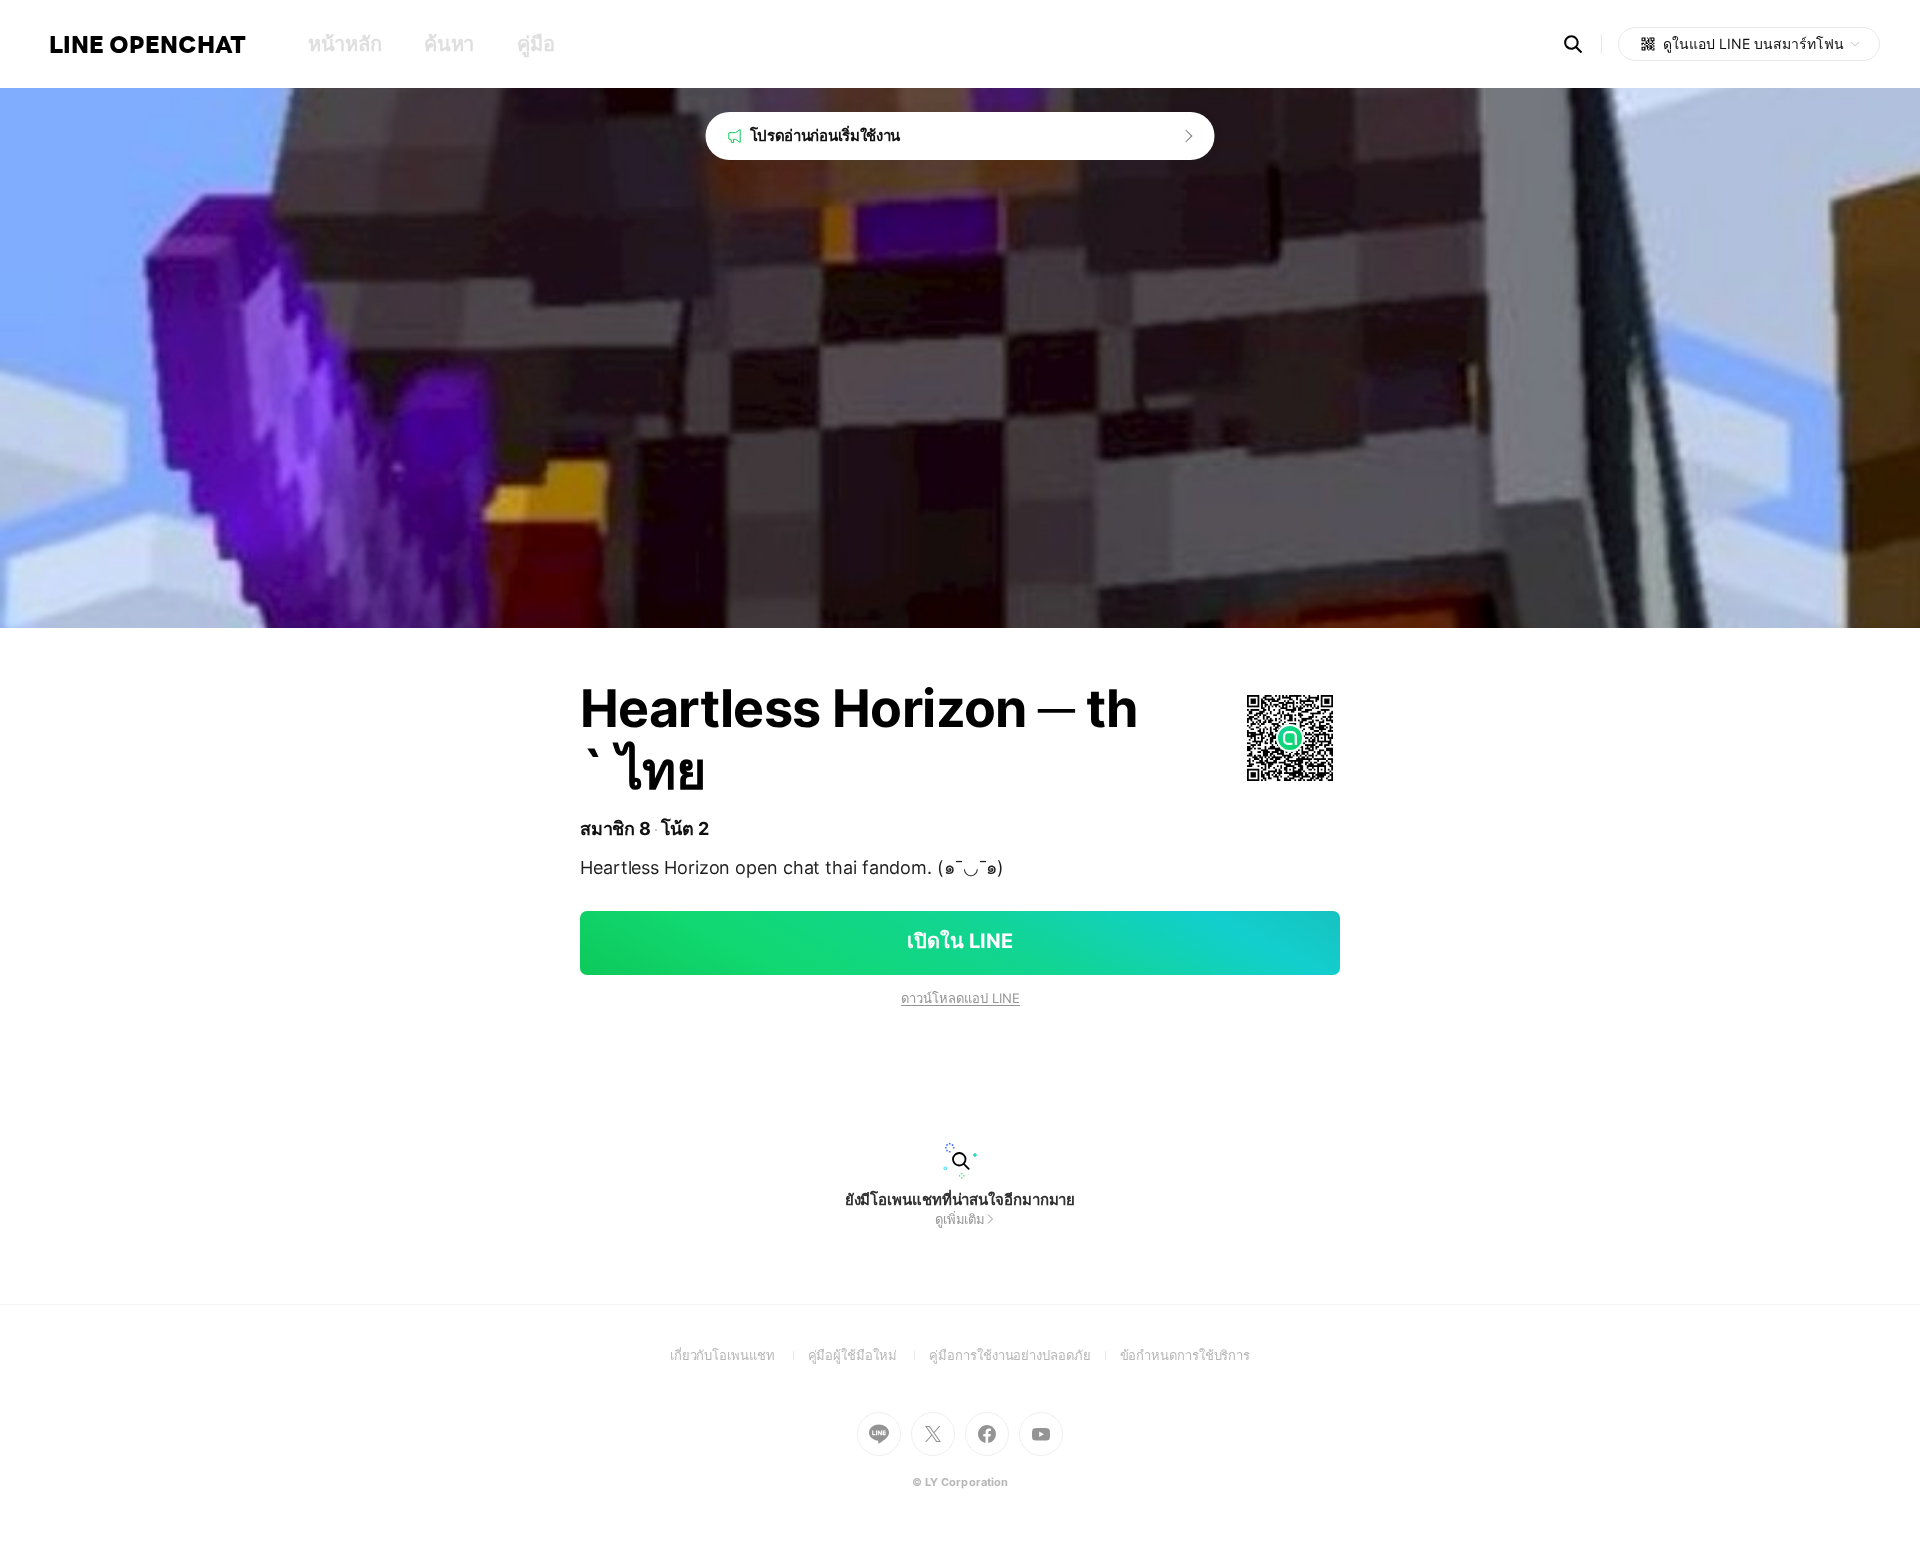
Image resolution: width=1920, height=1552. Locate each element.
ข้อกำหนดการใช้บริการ (1185, 1355)
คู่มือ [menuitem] (535, 44)
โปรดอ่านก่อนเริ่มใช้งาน (825, 135)
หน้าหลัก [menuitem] (344, 44)
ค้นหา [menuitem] (449, 44)
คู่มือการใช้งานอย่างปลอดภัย (1024, 1355)
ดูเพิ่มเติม (960, 1219)
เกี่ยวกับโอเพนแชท (739, 1355)
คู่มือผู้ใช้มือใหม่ (869, 1355)
